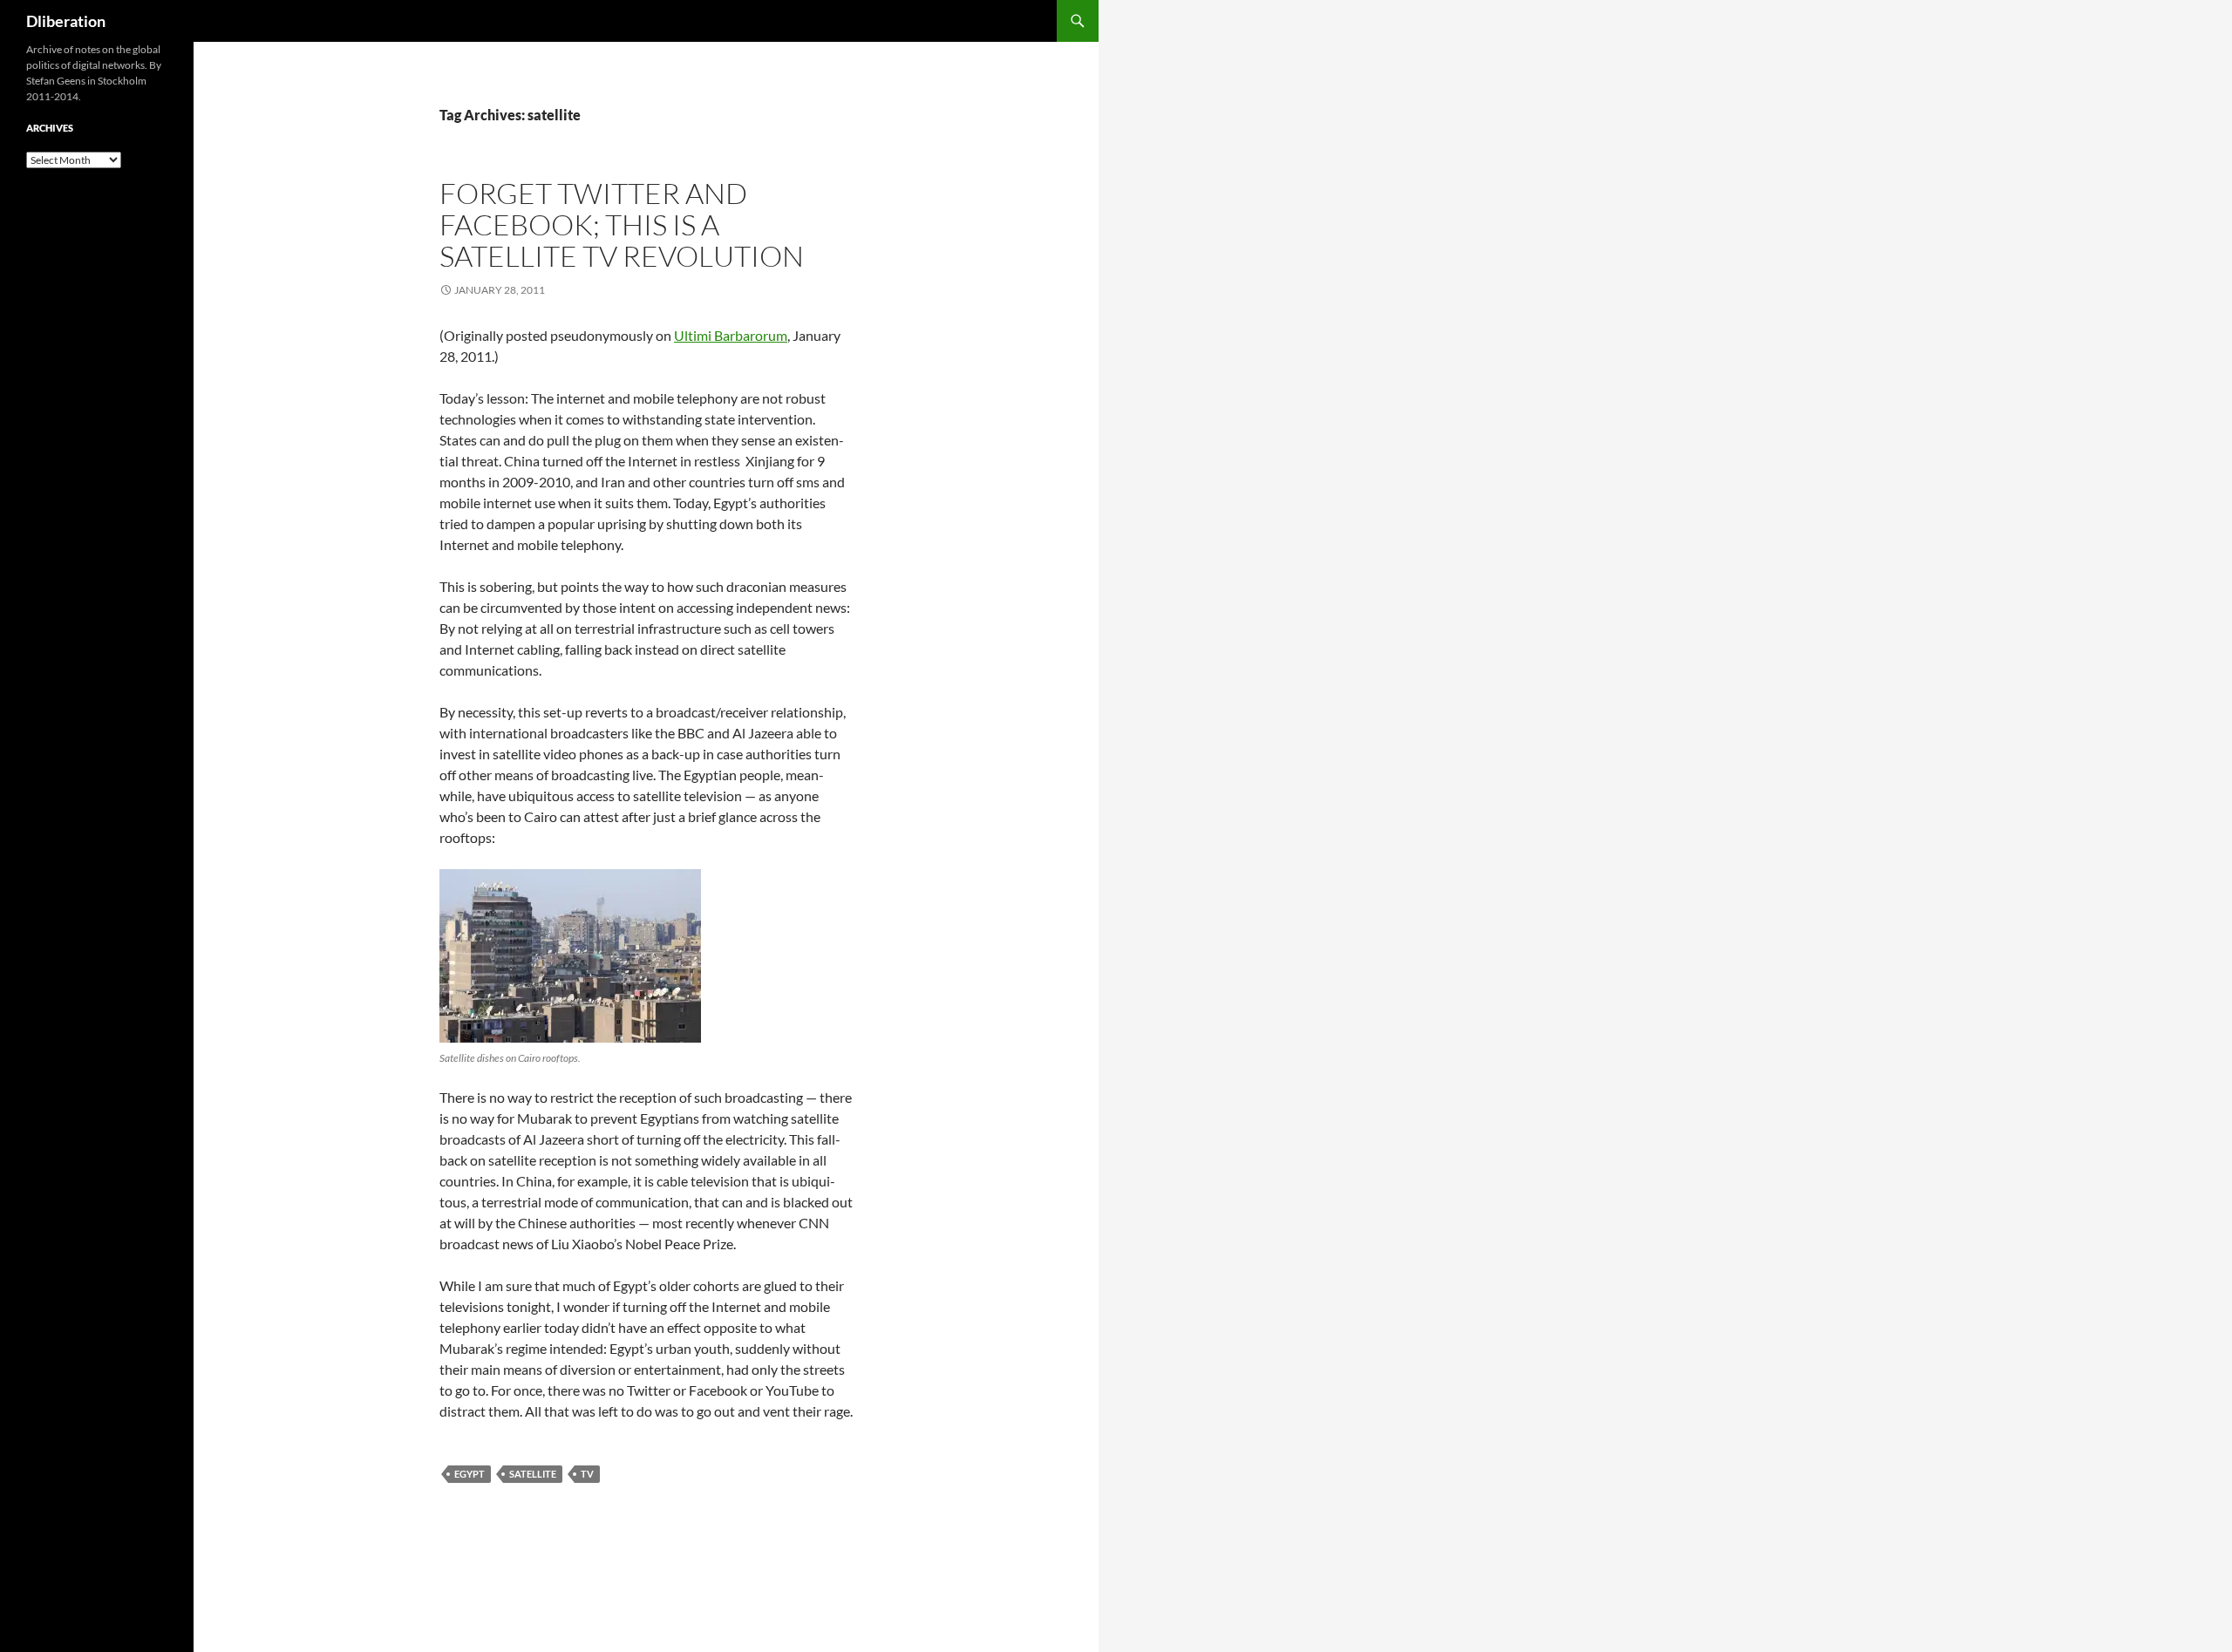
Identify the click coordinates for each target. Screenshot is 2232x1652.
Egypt (470, 1474)
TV (587, 1474)
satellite (533, 1474)
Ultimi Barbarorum (731, 335)
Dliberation (66, 21)
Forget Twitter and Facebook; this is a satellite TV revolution (622, 224)
